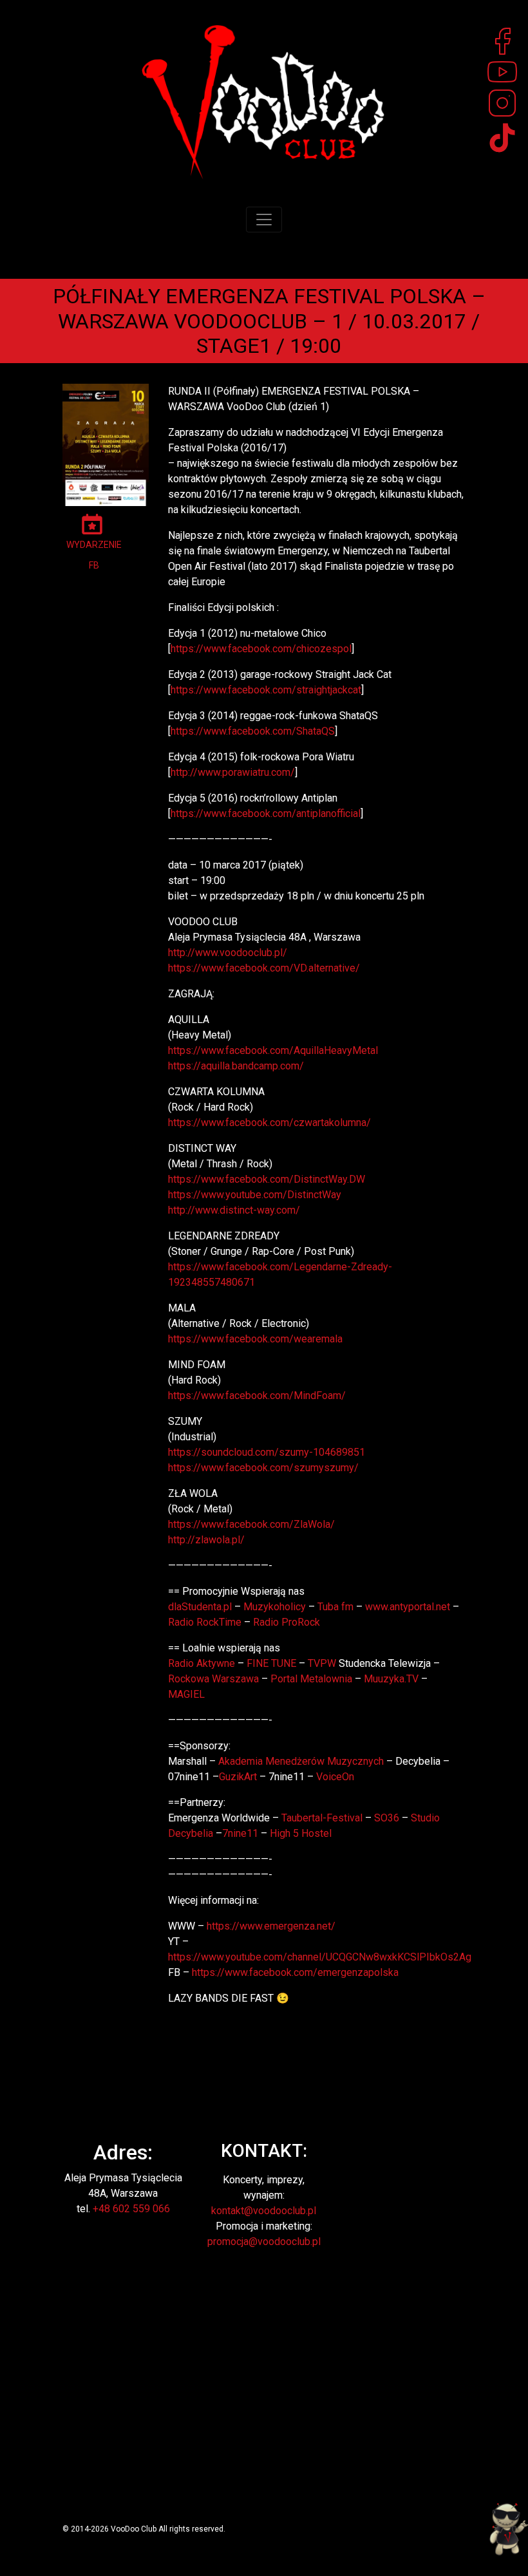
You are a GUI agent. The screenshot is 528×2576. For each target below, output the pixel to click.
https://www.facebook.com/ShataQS (253, 731)
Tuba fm (335, 1607)
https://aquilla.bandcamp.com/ (236, 1066)
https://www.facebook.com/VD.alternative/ (264, 968)
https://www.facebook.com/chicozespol (261, 649)
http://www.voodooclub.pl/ (228, 953)
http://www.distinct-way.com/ (234, 1210)
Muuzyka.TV (391, 1679)
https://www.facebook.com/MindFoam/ (257, 1396)
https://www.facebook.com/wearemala (255, 1339)
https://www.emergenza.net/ (271, 1926)
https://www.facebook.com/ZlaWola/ (251, 1524)
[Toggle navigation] (264, 220)
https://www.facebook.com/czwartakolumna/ (269, 1123)
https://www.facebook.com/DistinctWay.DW (267, 1179)
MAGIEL (186, 1694)
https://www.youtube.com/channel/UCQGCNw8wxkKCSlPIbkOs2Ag (320, 1957)
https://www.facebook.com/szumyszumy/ (263, 1468)
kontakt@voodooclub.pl (264, 2211)
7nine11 (240, 1833)
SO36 (387, 1818)
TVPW (322, 1663)
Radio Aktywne (202, 1663)
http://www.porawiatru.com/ (233, 772)
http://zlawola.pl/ (206, 1540)
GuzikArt (238, 1777)
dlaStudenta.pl (200, 1607)
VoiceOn (335, 1777)
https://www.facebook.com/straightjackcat (266, 690)
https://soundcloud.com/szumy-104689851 (267, 1452)
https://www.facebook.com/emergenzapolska (295, 1972)
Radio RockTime (205, 1622)
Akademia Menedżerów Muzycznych (301, 1761)
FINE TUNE (271, 1663)
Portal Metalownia (311, 1679)
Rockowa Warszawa (213, 1679)
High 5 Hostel (301, 1833)
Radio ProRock (287, 1622)
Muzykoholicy (275, 1607)
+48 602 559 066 (131, 2209)
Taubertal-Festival (322, 1818)
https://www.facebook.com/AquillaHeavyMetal (273, 1050)
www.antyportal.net (408, 1607)
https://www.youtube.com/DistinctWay (255, 1195)
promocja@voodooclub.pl (264, 2242)
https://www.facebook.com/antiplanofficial (266, 813)
